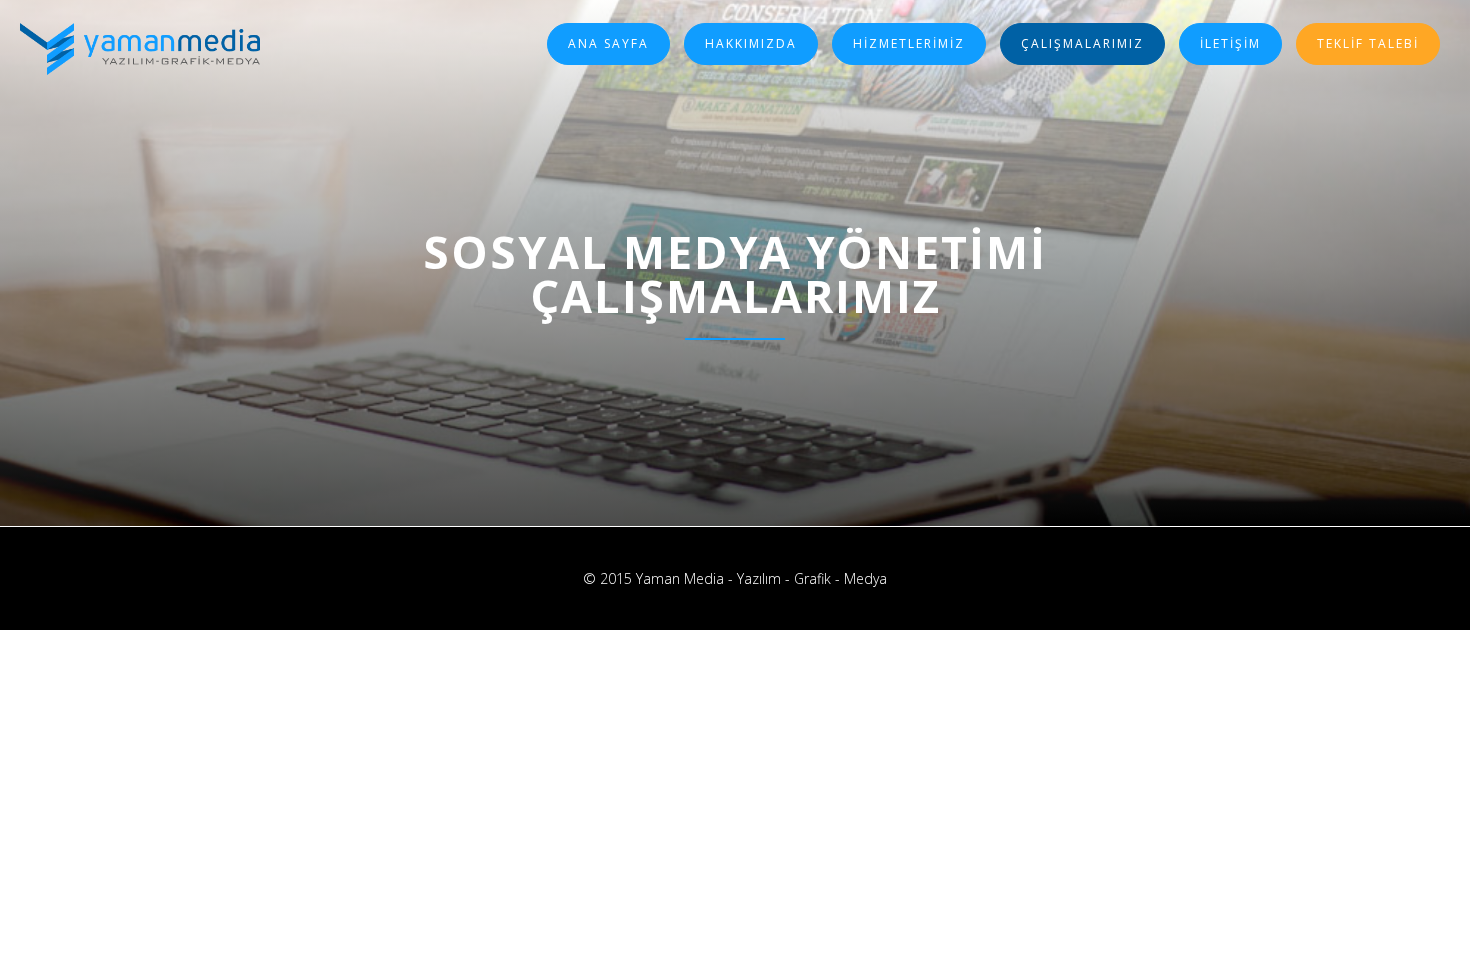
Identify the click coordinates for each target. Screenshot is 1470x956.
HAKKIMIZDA (751, 43)
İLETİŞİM (1230, 43)
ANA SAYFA (608, 43)
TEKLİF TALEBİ (1368, 43)
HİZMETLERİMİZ (909, 43)
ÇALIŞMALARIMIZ (1082, 43)
